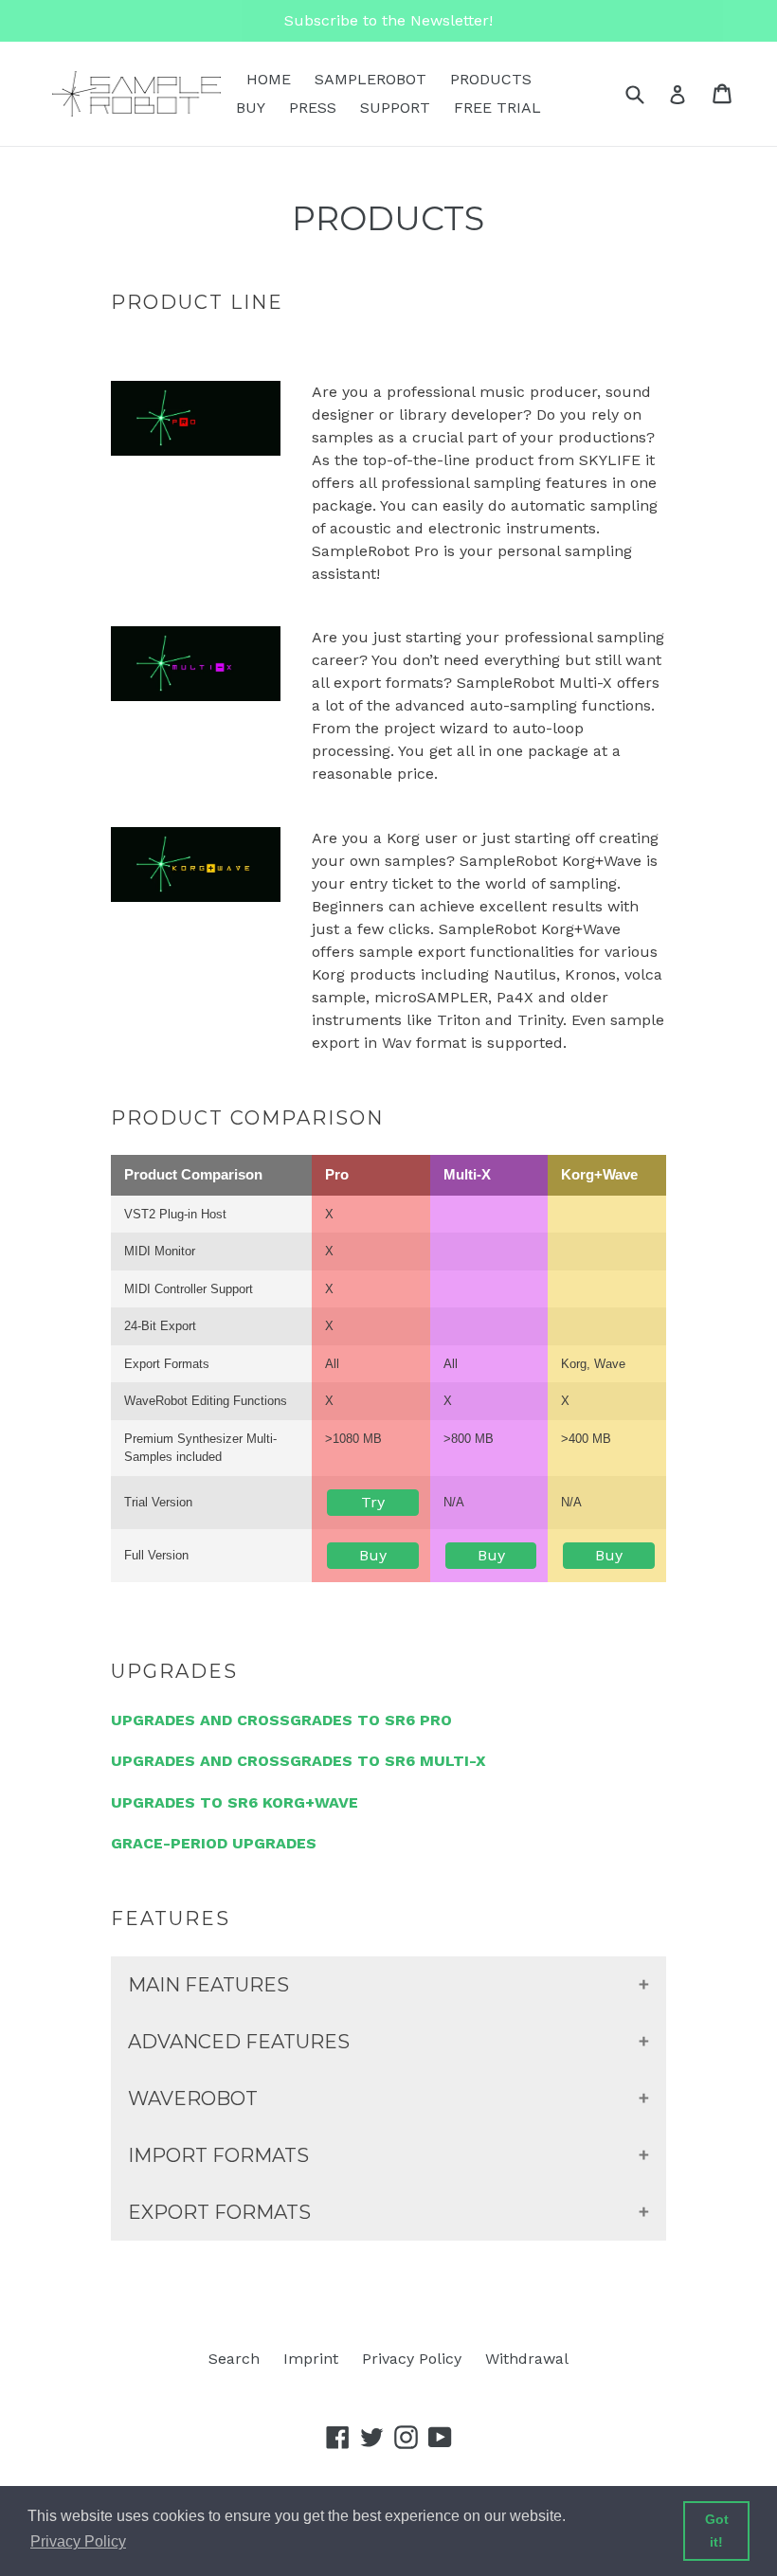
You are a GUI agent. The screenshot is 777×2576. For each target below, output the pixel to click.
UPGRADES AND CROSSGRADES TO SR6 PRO (281, 1720)
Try (373, 1502)
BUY (251, 108)
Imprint (311, 2359)
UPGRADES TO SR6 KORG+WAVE (235, 1802)
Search (234, 2359)
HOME (269, 79)
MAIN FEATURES (208, 1985)
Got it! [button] (717, 2531)
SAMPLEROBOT (370, 79)
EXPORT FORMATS (219, 2212)
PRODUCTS (491, 79)
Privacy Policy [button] (78, 2541)
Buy (373, 1555)
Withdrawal (527, 2359)
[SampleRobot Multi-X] (196, 696)
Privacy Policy (412, 2359)
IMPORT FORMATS (218, 2155)
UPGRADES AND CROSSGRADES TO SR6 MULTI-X (298, 1761)
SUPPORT (395, 108)
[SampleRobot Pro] (196, 451)
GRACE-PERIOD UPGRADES (214, 1843)
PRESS (313, 108)
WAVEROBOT (193, 2099)
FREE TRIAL (497, 108)
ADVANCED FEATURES (239, 2042)
